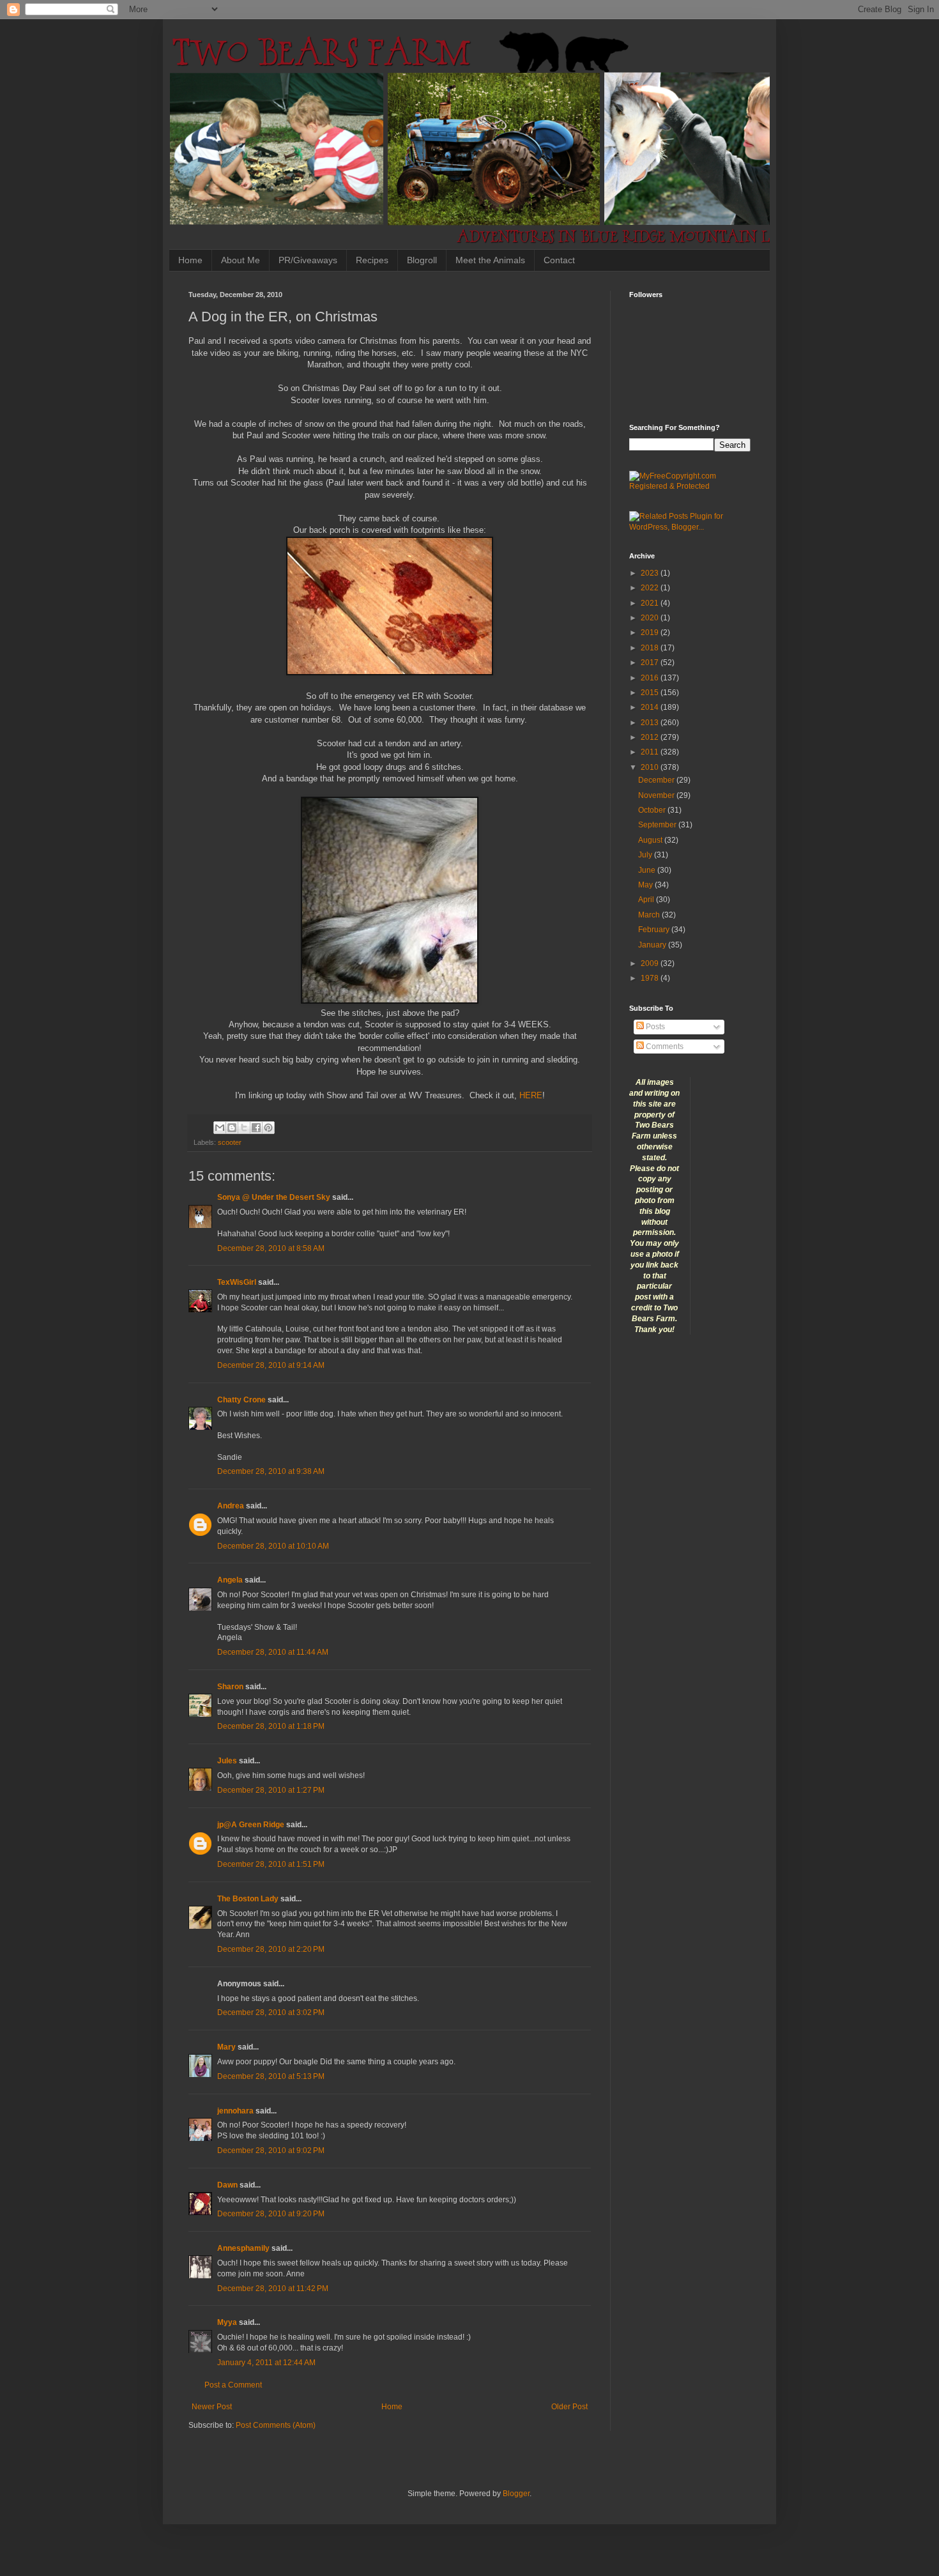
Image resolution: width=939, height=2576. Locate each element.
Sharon (230, 1687)
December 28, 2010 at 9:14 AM (271, 1365)
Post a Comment (233, 2385)
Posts (654, 1027)
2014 (651, 707)
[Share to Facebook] (256, 1128)
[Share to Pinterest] (268, 1128)
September (658, 825)
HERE (531, 1095)
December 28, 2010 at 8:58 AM (271, 1248)
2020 (651, 618)
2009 (651, 963)
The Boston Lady (248, 1899)
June (648, 870)
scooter (230, 1142)
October (653, 810)
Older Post (569, 2407)
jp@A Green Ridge (251, 1825)
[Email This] (220, 1128)
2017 (651, 663)
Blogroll (422, 260)
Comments (664, 1046)
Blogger (516, 2494)
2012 (651, 737)
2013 (651, 723)
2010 (651, 767)
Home (190, 260)
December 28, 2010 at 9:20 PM (271, 2214)
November (657, 795)
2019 (651, 632)
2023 (651, 573)
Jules (227, 1761)
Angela (230, 1580)
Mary (226, 2047)
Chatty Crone (241, 1400)
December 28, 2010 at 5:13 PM (271, 2076)
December (657, 780)
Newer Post (212, 2407)
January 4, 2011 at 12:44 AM (266, 2363)
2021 (651, 603)
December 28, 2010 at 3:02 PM (271, 2012)
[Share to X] (244, 1128)
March (650, 915)
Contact (559, 260)
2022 (651, 588)
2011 (651, 752)
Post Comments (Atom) (276, 2425)
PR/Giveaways (308, 260)
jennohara (235, 2111)
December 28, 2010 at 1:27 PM (271, 1790)
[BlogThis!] (232, 1128)
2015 (651, 693)
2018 (651, 648)
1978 (651, 978)
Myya (227, 2322)
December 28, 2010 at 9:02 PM (271, 2150)
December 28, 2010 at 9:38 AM (271, 1471)
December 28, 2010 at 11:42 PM (273, 2288)
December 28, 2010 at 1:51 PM (271, 1864)
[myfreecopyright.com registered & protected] (690, 486)
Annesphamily (243, 2248)
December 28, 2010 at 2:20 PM (271, 1949)
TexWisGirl (237, 1282)
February (655, 930)
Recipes (372, 260)
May (646, 885)
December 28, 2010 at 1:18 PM (271, 1726)
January (653, 945)
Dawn (227, 2185)
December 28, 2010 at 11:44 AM (273, 1652)
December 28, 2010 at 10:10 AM (273, 1546)
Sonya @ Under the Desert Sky (274, 1197)
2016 (651, 678)
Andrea (231, 1506)
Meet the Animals (490, 260)
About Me (240, 260)
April (647, 900)
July (646, 855)
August (651, 840)
